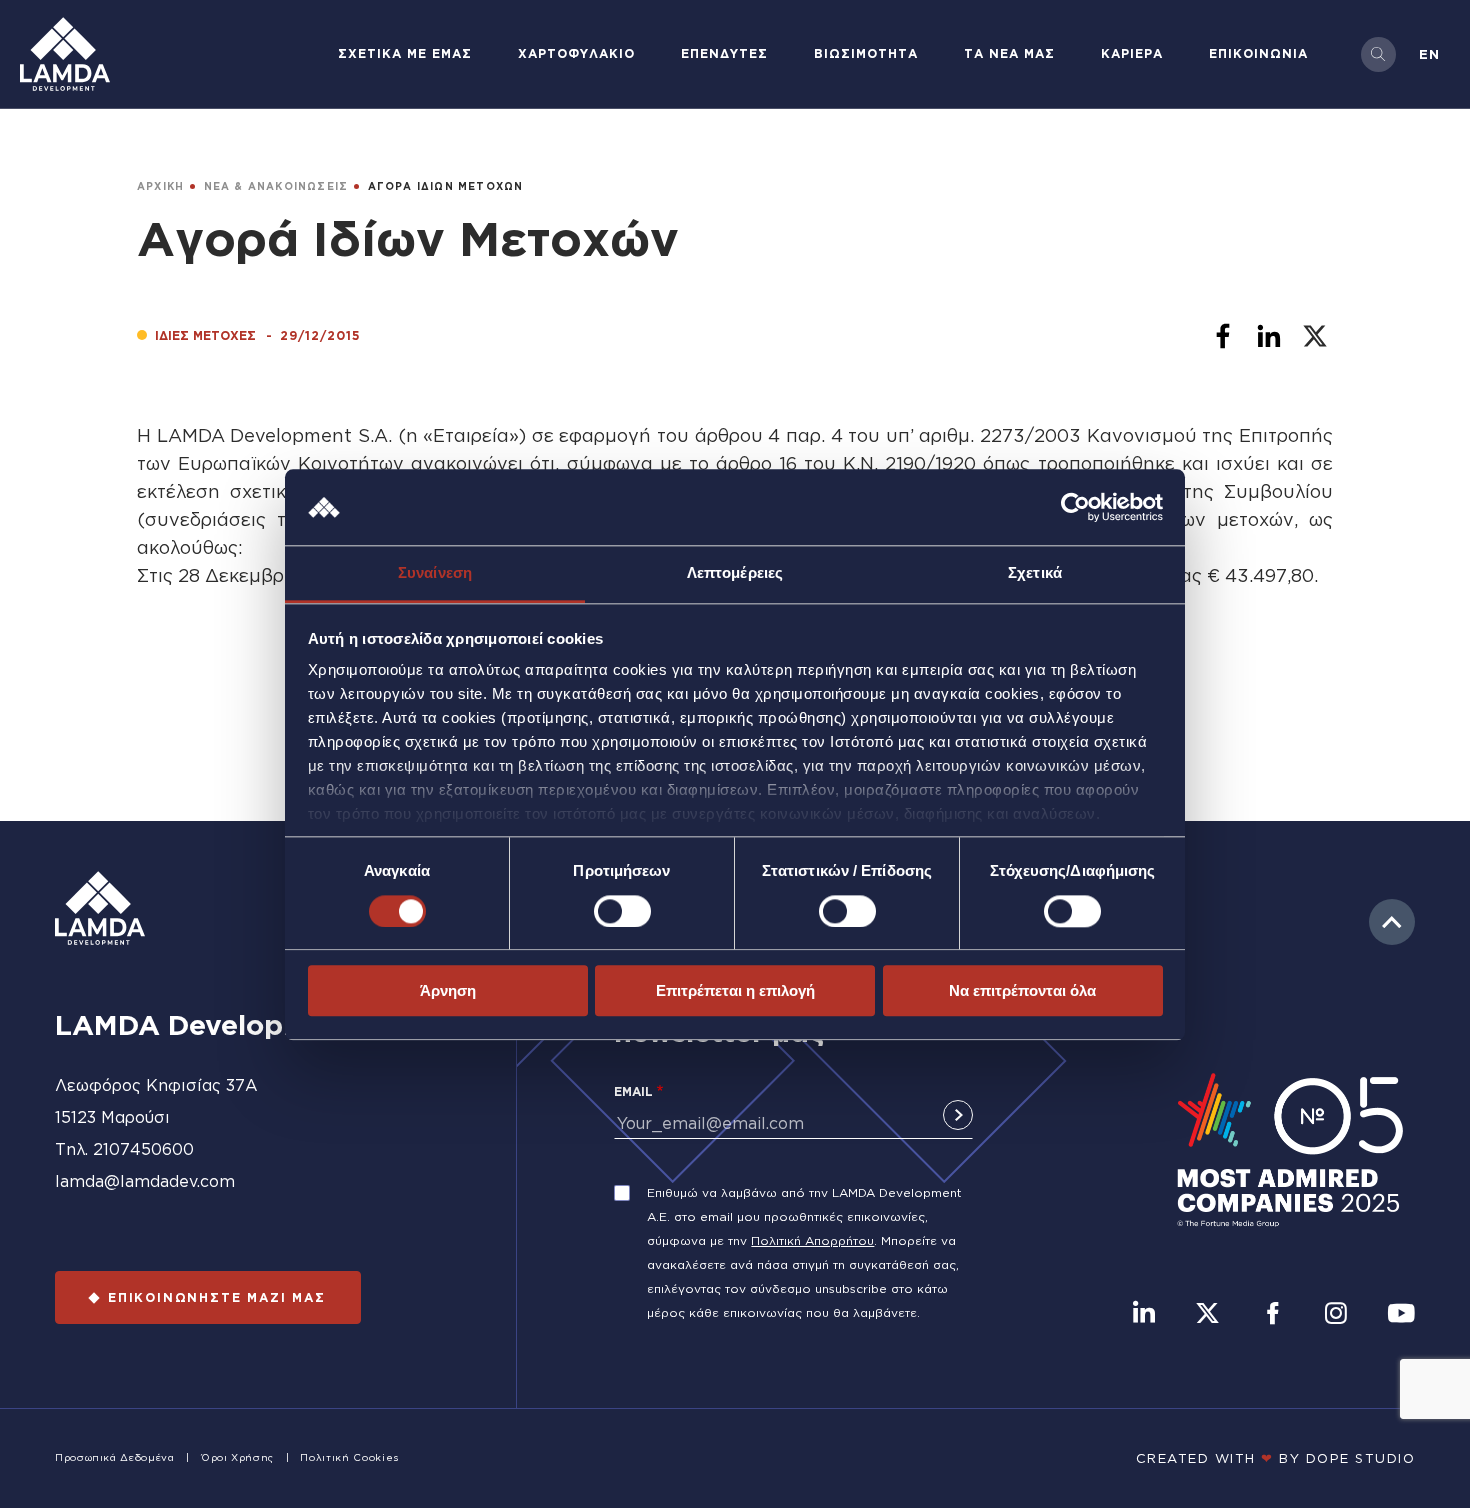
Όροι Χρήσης (237, 1457)
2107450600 (143, 1149)
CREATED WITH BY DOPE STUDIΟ (1276, 1458)
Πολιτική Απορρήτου (812, 1240)
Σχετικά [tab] (1035, 573)
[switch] (622, 911)
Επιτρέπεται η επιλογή (735, 990)
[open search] (1378, 54)
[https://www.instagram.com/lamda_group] (1336, 1315)
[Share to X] (1315, 336)
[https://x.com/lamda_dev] (1207, 1315)
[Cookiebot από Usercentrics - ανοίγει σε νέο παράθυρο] (1075, 507)
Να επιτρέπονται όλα (1022, 990)
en (1429, 54)
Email (633, 1091)
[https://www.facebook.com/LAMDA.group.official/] (1272, 1315)
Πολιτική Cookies (349, 1457)
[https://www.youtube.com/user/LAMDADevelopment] (1401, 1315)
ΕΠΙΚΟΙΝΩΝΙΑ (1258, 53)
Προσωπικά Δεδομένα (115, 1457)
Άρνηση (448, 990)
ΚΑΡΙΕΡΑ (1132, 53)
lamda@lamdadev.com (145, 1181)
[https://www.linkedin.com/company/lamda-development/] (1144, 1315)
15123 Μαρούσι (112, 1117)
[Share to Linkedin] (1269, 336)
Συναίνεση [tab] (435, 573)
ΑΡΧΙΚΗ (160, 186)
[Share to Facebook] (1223, 336)
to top (1392, 922)
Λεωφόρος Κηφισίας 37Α (156, 1085)
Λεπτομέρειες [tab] (735, 573)
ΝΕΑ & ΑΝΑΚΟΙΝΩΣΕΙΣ (276, 186)
